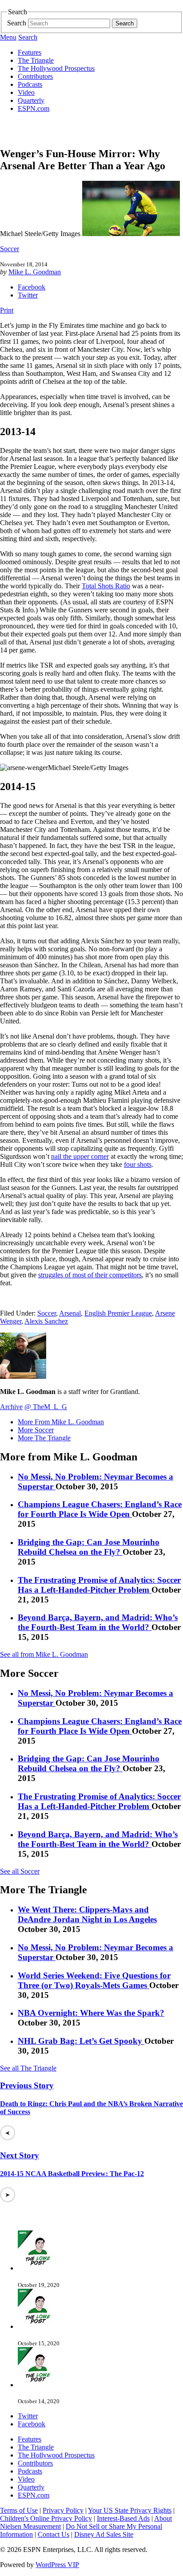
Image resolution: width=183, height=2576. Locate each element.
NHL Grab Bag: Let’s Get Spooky (81, 2041)
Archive (11, 1407)
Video (26, 92)
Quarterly (31, 100)
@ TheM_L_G (46, 1407)
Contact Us (54, 2534)
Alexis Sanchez (46, 1321)
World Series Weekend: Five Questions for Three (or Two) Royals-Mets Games (94, 1980)
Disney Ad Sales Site (104, 2534)
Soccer (10, 249)
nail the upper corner (80, 1156)
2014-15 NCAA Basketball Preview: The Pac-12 (72, 2174)
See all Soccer (20, 1871)
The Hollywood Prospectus (56, 68)
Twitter (28, 295)
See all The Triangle (28, 2068)
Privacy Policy (63, 2510)
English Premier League (118, 1313)
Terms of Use (19, 2510)
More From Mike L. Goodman (61, 1422)
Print (7, 310)
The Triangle (36, 60)
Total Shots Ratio (106, 586)
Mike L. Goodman (35, 272)
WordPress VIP (57, 2565)
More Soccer (36, 1430)
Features (30, 52)
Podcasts (30, 84)
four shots (138, 1164)
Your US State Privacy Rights (130, 2510)
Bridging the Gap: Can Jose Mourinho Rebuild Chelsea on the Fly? (89, 1547)
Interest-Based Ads (123, 2518)
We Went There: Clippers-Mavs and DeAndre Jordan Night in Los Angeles (87, 1914)
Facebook (32, 287)
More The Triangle (44, 1438)
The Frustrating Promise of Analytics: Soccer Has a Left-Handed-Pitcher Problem (99, 1585)
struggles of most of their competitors (90, 1275)
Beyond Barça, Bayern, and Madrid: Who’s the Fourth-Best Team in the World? (98, 1622)
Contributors (35, 76)
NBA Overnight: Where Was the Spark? (91, 2013)
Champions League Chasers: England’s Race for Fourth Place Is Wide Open (100, 1509)
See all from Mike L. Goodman (44, 1654)
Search (17, 23)
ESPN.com (34, 108)
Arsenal (70, 1313)
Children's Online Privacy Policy (46, 2518)
